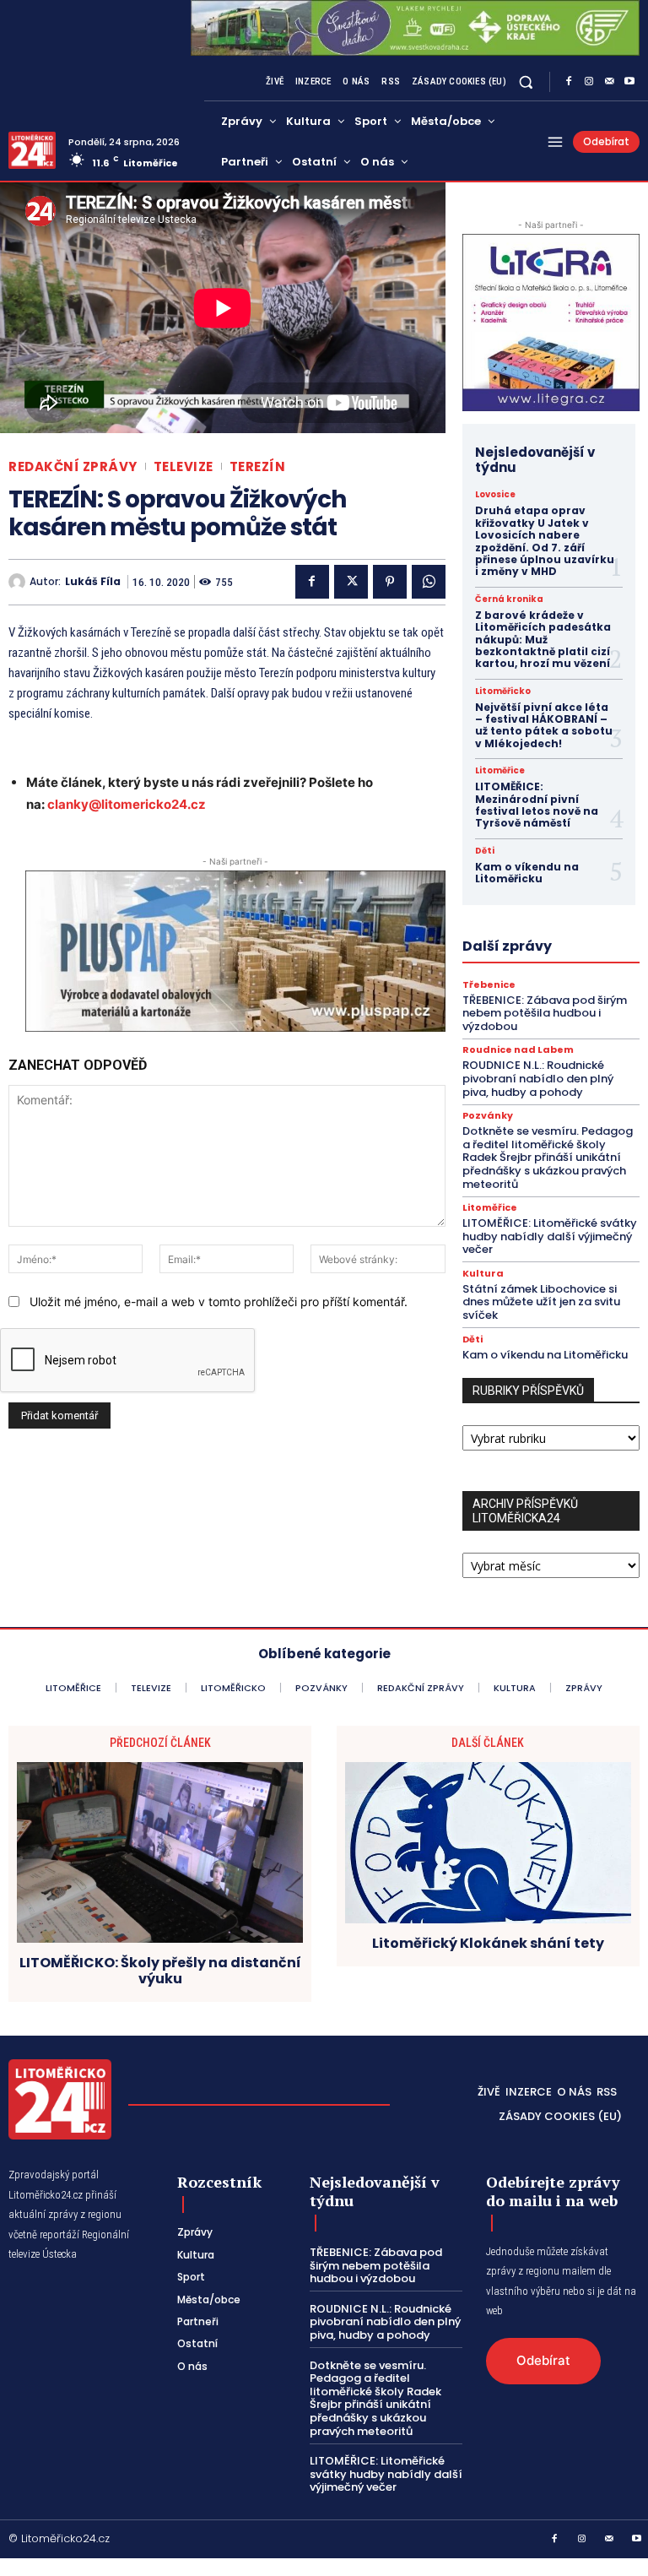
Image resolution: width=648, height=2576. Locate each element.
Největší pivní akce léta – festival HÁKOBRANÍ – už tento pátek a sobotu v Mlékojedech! (544, 725)
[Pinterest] (390, 582)
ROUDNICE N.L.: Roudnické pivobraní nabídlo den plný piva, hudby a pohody (538, 1078)
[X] (351, 582)
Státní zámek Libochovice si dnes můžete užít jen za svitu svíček (541, 1302)
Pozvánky (488, 1116)
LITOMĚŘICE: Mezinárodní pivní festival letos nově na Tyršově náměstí (537, 805)
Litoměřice (500, 771)
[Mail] (609, 82)
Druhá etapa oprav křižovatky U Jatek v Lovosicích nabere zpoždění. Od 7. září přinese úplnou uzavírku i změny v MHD (545, 541)
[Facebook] (569, 82)
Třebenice (489, 985)
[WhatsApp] (429, 582)
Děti (485, 851)
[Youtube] (629, 82)
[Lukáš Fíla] (19, 582)
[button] (526, 82)
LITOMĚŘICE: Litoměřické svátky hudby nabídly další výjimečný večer (550, 1236)
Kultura (483, 1274)
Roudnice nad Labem (518, 1050)
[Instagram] (589, 82)
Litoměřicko (503, 691)
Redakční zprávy (73, 466)
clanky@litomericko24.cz (127, 804)
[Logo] (32, 150)
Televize (184, 466)
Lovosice (495, 495)
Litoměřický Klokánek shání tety (488, 1943)
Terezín (258, 466)
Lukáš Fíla (93, 582)
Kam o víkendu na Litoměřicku (527, 873)
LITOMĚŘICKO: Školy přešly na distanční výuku (160, 1971)
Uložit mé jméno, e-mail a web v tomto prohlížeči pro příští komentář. (219, 1302)
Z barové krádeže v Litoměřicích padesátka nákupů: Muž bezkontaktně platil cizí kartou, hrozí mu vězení (543, 640)
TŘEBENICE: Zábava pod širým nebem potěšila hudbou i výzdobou (545, 1013)
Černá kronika (509, 599)
